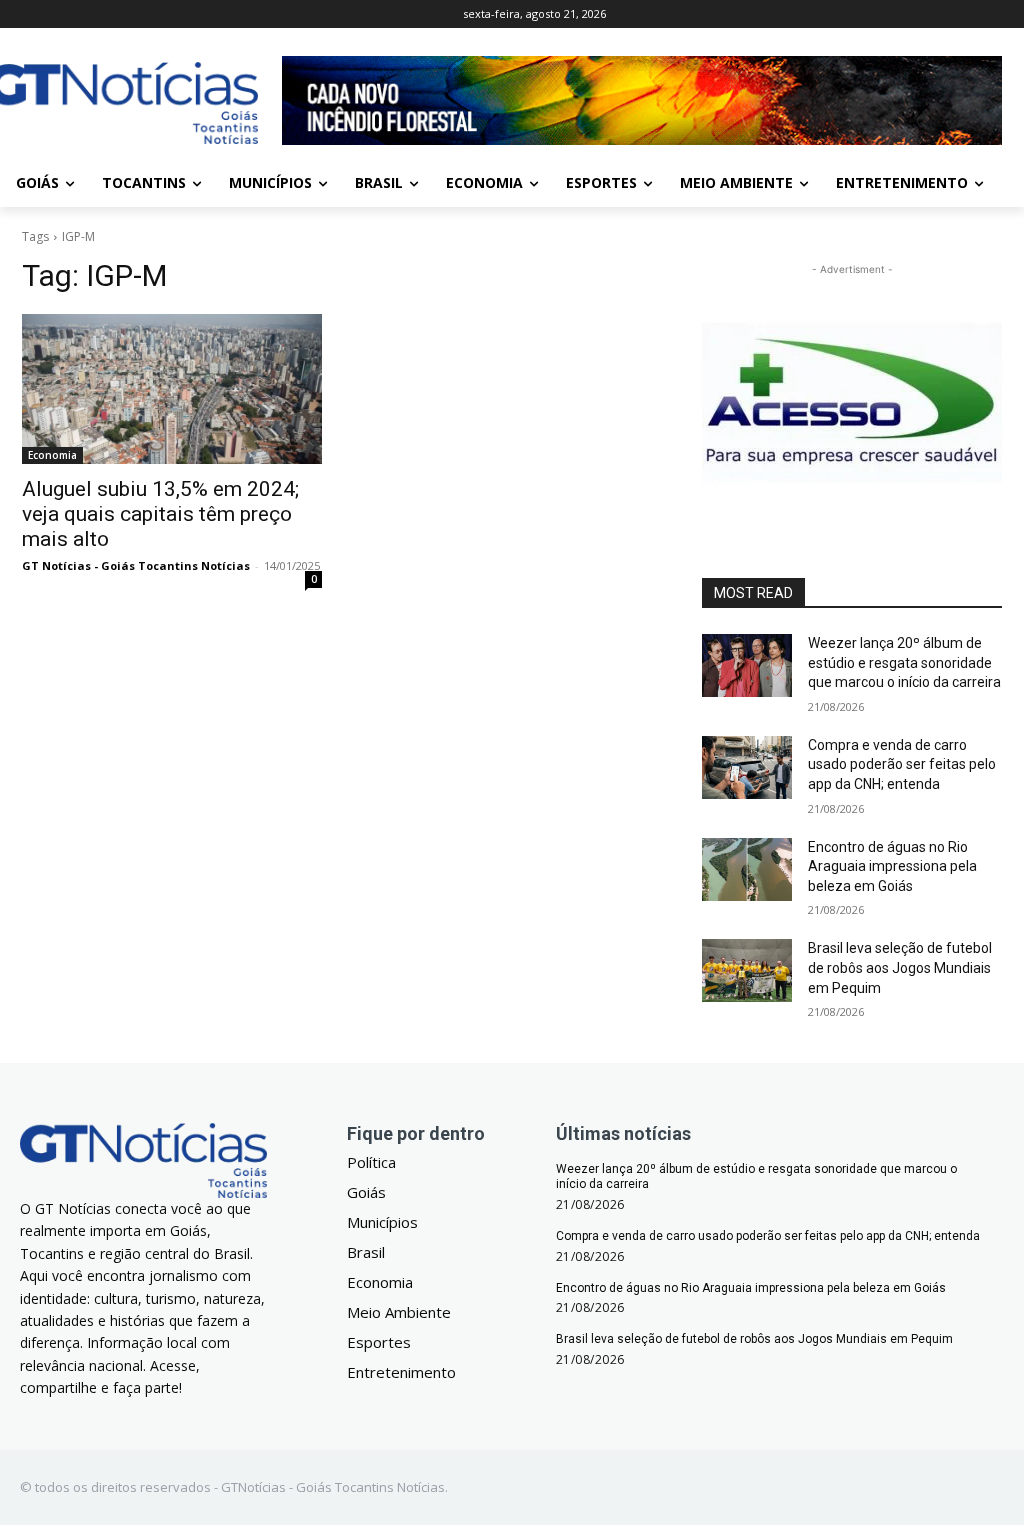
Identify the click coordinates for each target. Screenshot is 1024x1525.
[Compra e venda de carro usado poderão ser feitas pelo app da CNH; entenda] (747, 767)
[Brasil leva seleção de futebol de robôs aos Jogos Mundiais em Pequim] (747, 970)
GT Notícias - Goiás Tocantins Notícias (136, 565)
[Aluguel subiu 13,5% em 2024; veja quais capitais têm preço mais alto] (172, 389)
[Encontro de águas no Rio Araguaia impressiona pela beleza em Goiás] (747, 869)
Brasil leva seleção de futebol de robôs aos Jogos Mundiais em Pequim (900, 967)
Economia (52, 455)
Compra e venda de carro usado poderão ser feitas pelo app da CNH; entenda (902, 764)
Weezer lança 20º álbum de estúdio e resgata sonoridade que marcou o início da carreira (904, 662)
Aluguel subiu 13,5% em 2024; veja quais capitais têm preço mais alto (160, 514)
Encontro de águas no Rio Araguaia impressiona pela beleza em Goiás (892, 866)
